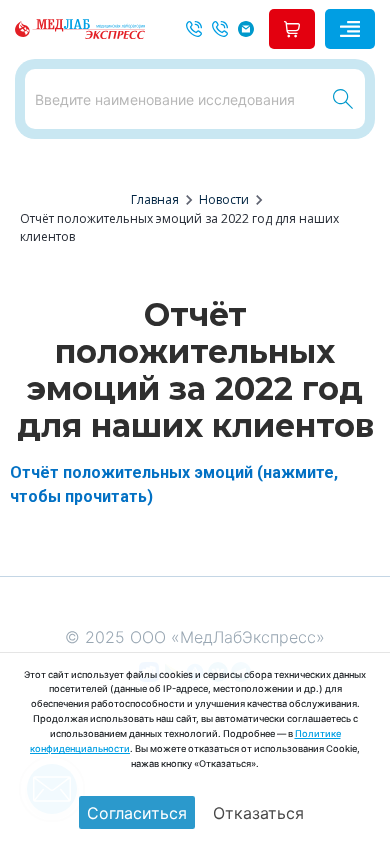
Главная (155, 199)
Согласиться (137, 813)
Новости (224, 199)
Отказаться (258, 813)
